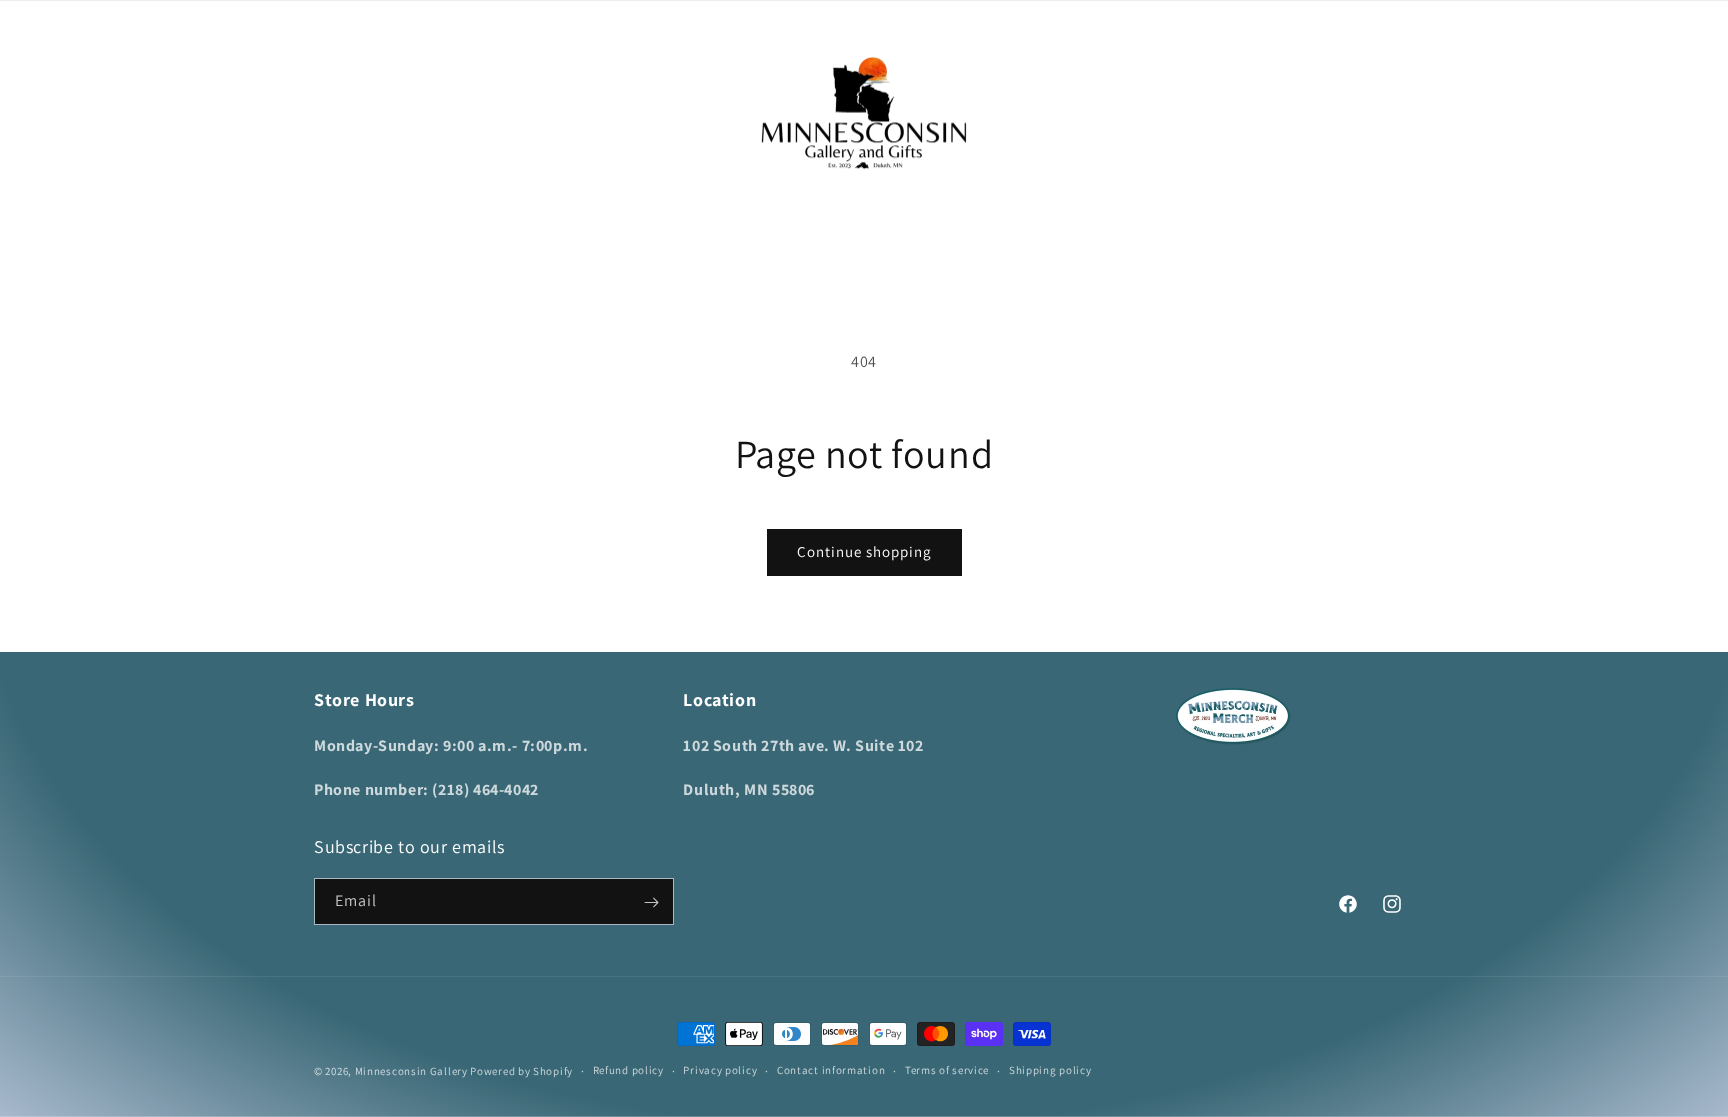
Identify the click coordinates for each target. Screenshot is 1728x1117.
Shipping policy (1050, 1070)
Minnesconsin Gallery (411, 1071)
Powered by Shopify (521, 1071)
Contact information (831, 1070)
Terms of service (947, 1070)
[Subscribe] (651, 902)
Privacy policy (720, 1070)
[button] (336, 113)
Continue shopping (864, 551)
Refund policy (628, 1070)
